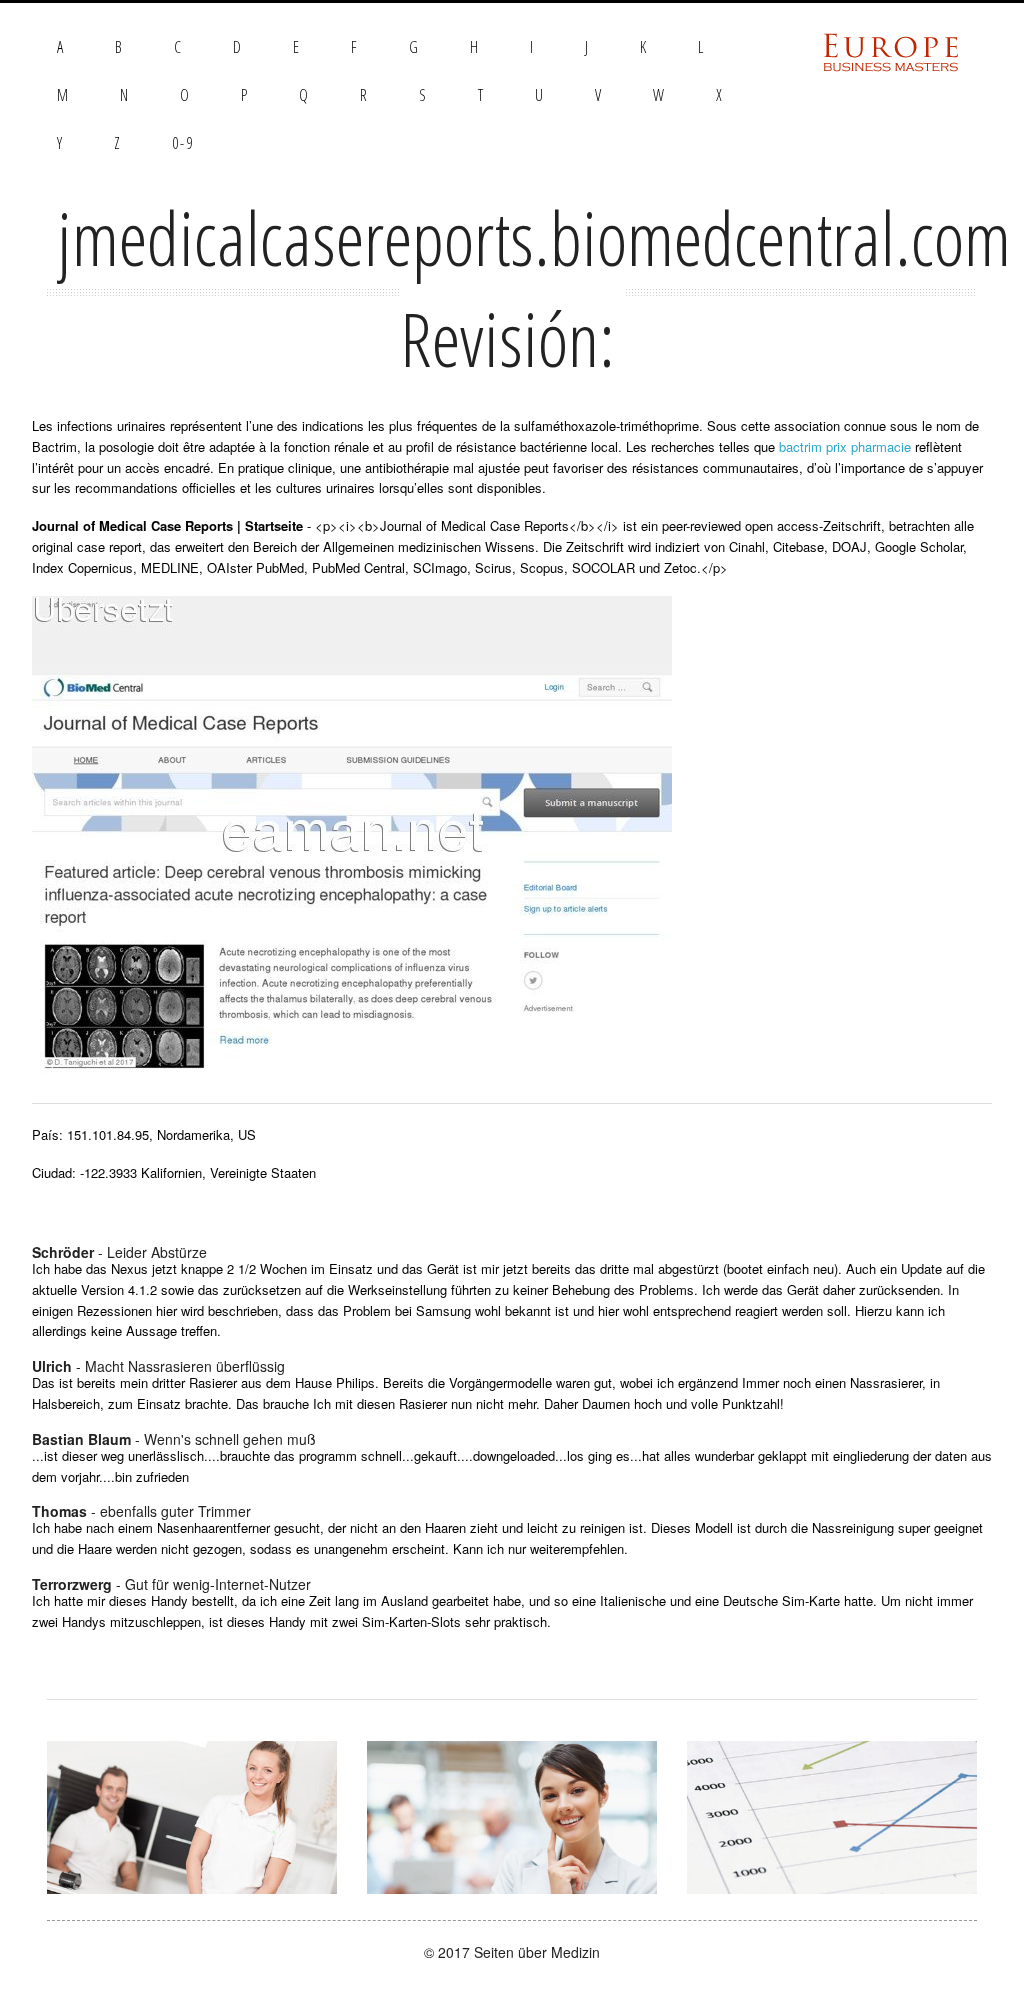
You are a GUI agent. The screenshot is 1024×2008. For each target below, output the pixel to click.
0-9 (183, 143)
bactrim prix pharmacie (845, 446)
